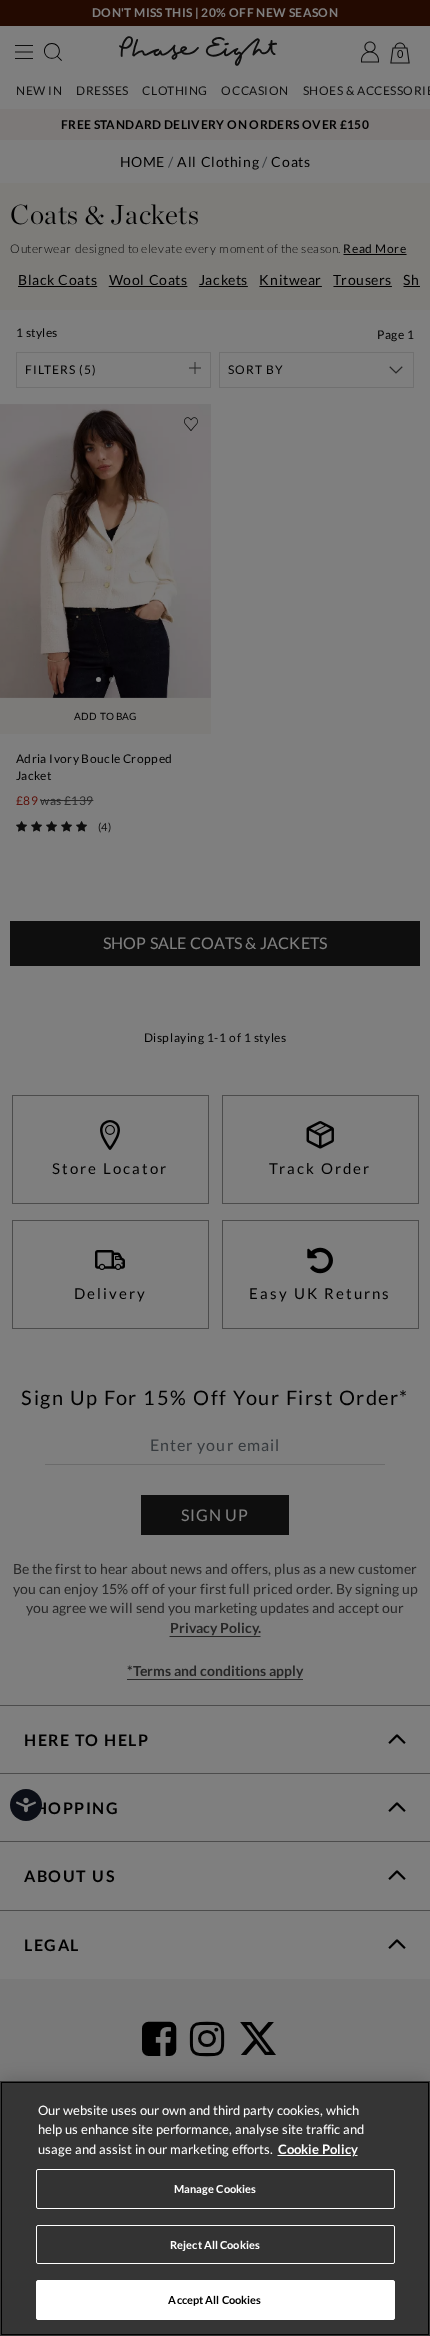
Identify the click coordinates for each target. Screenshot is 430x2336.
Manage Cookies (215, 2188)
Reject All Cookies (215, 2244)
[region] (215, 2208)
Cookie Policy (318, 2149)
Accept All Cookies (214, 2299)
